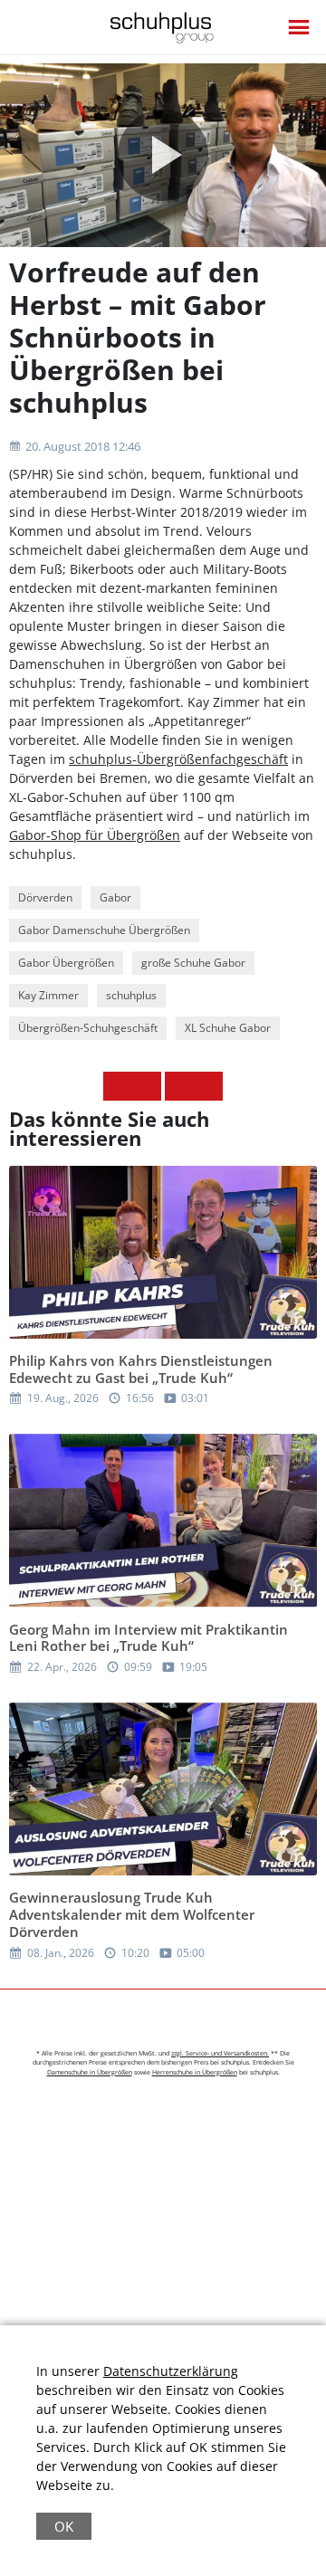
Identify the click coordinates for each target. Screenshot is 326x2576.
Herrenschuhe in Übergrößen (195, 2072)
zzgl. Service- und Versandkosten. (220, 2053)
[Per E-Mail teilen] (208, 1086)
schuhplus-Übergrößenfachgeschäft (178, 759)
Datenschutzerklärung (171, 2371)
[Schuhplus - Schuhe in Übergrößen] (163, 28)
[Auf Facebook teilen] (118, 1086)
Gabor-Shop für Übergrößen (95, 835)
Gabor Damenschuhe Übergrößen (104, 930)
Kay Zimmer (48, 995)
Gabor (115, 897)
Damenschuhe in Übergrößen (90, 2072)
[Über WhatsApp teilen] (179, 1086)
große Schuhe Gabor (193, 963)
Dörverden (45, 897)
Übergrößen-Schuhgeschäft (88, 1028)
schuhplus (131, 995)
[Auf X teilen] (147, 1086)
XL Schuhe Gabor (228, 1028)
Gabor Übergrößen (66, 963)
